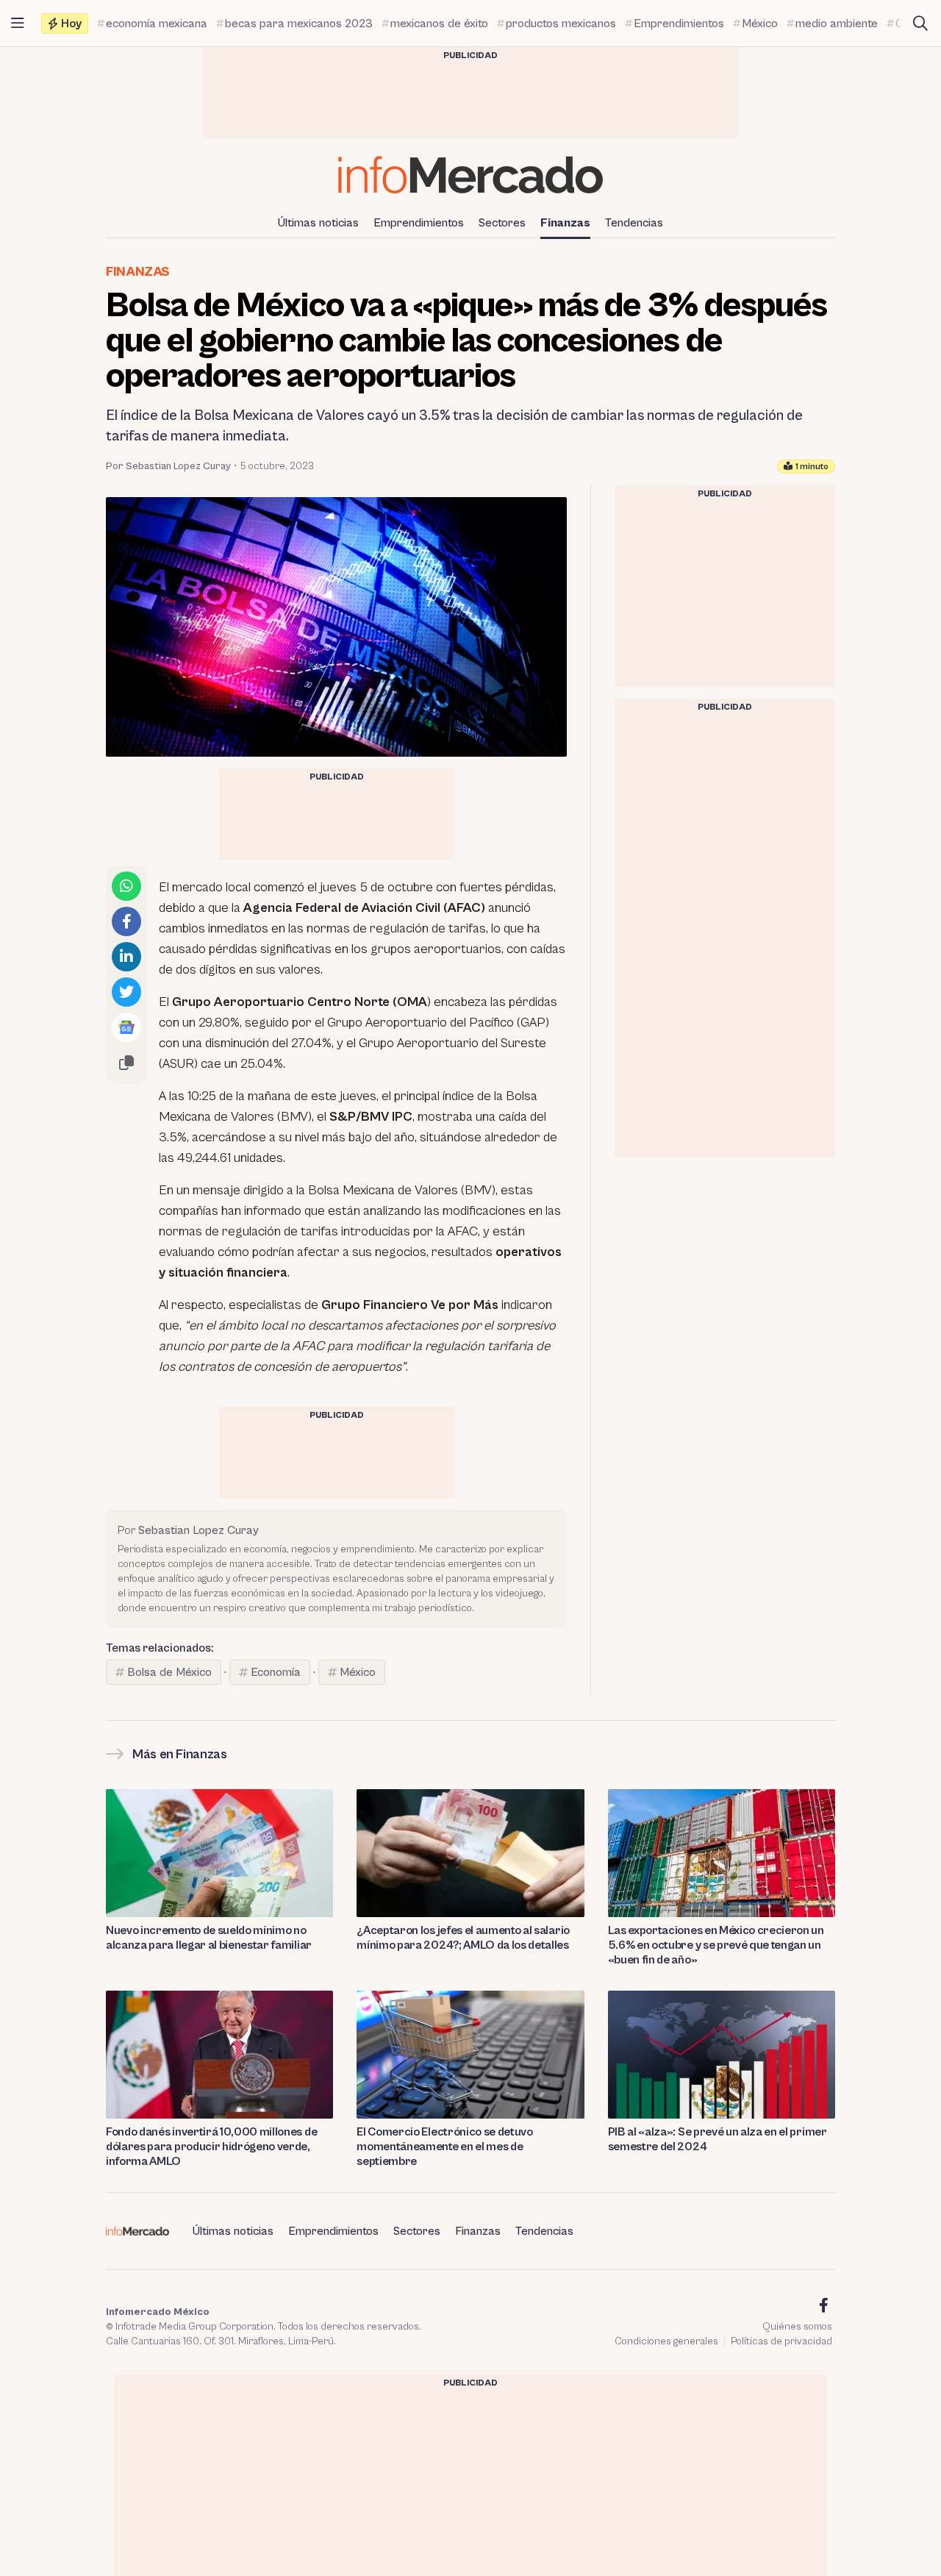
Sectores (502, 223)
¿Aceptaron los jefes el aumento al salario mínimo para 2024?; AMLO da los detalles (463, 1938)
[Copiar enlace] (126, 1063)
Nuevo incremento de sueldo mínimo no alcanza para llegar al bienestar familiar (209, 1938)
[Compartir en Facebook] (126, 921)
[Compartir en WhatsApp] (126, 886)
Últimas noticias (318, 223)
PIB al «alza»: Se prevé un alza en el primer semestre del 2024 (718, 2139)
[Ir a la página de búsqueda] (920, 24)
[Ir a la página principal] (470, 175)
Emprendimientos (419, 223)
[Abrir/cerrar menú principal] (18, 24)
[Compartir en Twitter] (126, 992)
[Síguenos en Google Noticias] (126, 1027)
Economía (276, 1672)
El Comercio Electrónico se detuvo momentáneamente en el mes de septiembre (444, 2147)
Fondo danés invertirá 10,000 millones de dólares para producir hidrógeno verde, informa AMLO (211, 2147)
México (358, 1672)
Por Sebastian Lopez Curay (168, 466)
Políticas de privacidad (781, 2341)
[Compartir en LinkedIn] (126, 957)
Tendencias (634, 223)
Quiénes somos (797, 2327)
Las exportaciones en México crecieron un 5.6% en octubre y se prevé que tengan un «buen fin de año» (716, 1945)
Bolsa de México (169, 1672)
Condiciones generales (666, 2341)
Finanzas (565, 223)
